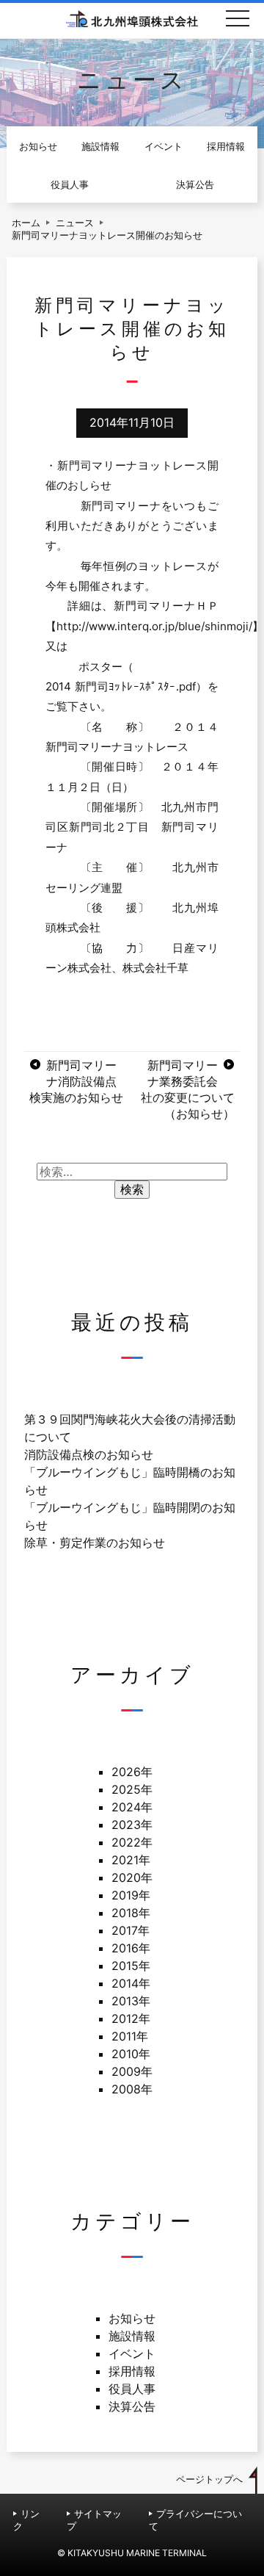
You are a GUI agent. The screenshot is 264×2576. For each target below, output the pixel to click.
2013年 (131, 2001)
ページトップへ (209, 2479)
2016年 (131, 1948)
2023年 (132, 1825)
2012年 (131, 2018)
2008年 (132, 2089)
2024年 (132, 1807)
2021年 (131, 1860)
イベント (164, 147)
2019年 (131, 1895)
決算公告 (195, 185)
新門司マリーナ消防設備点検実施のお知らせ (76, 1081)
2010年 (131, 2054)
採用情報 (226, 147)
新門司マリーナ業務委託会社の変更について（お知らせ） (188, 1089)
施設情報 (100, 147)
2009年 (132, 2071)
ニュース (75, 223)
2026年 (132, 1772)
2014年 (131, 1983)
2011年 (130, 2036)
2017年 (131, 1930)
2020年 (132, 1877)
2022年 (132, 1842)
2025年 (132, 1789)
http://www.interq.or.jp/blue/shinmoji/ (154, 626)
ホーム (26, 223)
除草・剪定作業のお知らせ (95, 1543)
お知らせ (38, 147)
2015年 (131, 1966)
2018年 (131, 1913)
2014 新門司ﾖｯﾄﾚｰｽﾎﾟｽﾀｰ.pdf (120, 686)
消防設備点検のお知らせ (89, 1454)
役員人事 (70, 185)
